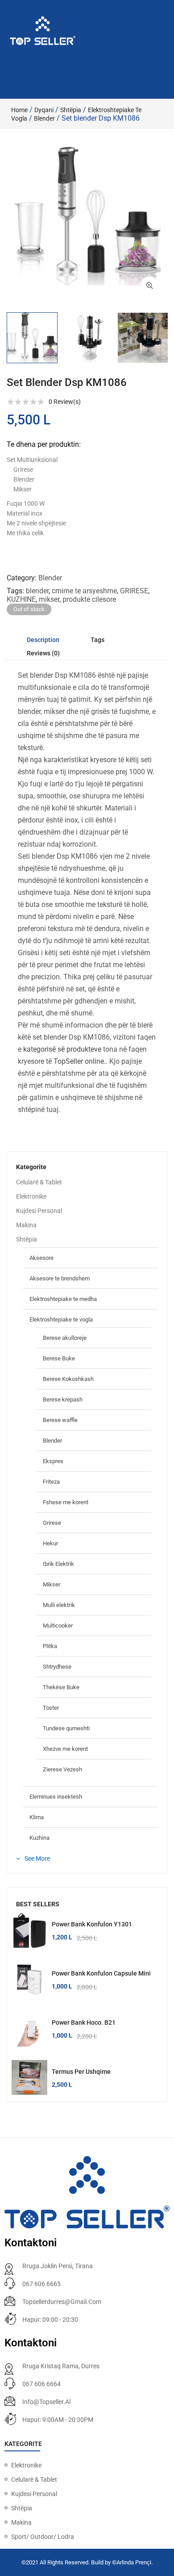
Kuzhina (39, 1838)
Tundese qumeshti (66, 1728)
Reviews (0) (43, 653)
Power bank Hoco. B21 (84, 2022)
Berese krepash (63, 1399)
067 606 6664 (41, 2384)
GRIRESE (134, 591)
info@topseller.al (46, 2402)
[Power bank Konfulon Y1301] (29, 1930)
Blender (44, 118)
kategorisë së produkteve (62, 1049)
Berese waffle (60, 1420)
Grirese (52, 1523)
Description (43, 640)
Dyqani (44, 110)
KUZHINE (21, 599)
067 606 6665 (41, 2284)
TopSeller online (79, 1061)
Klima (37, 1817)
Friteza (51, 1482)
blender (37, 591)
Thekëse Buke (61, 1687)
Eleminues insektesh (56, 1797)
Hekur (50, 1543)
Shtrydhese (57, 1667)
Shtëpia (71, 110)
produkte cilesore (89, 599)
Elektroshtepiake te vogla (61, 1319)
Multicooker (58, 1626)
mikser (49, 599)
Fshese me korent (66, 1502)
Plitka (50, 1646)
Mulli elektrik (59, 1605)
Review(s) (65, 402)
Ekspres (53, 1461)
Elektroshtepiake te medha (63, 1299)
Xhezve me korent (65, 1749)
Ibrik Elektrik (58, 1564)
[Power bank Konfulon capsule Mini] (29, 1980)
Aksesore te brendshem (60, 1278)
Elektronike (31, 1196)
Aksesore (41, 1258)
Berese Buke (59, 1358)
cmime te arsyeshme (84, 591)
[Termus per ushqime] (29, 2078)
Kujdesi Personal (39, 1211)
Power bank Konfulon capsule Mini (101, 1973)
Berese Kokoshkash (68, 1379)
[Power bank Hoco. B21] (29, 2029)
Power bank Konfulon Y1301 (92, 1924)
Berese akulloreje (65, 1338)
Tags (97, 640)
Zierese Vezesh (62, 1769)
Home (19, 110)
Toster (51, 1708)
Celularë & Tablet (39, 1182)
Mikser (52, 1584)
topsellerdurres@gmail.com (62, 2302)
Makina (26, 1225)
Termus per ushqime (81, 2072)
